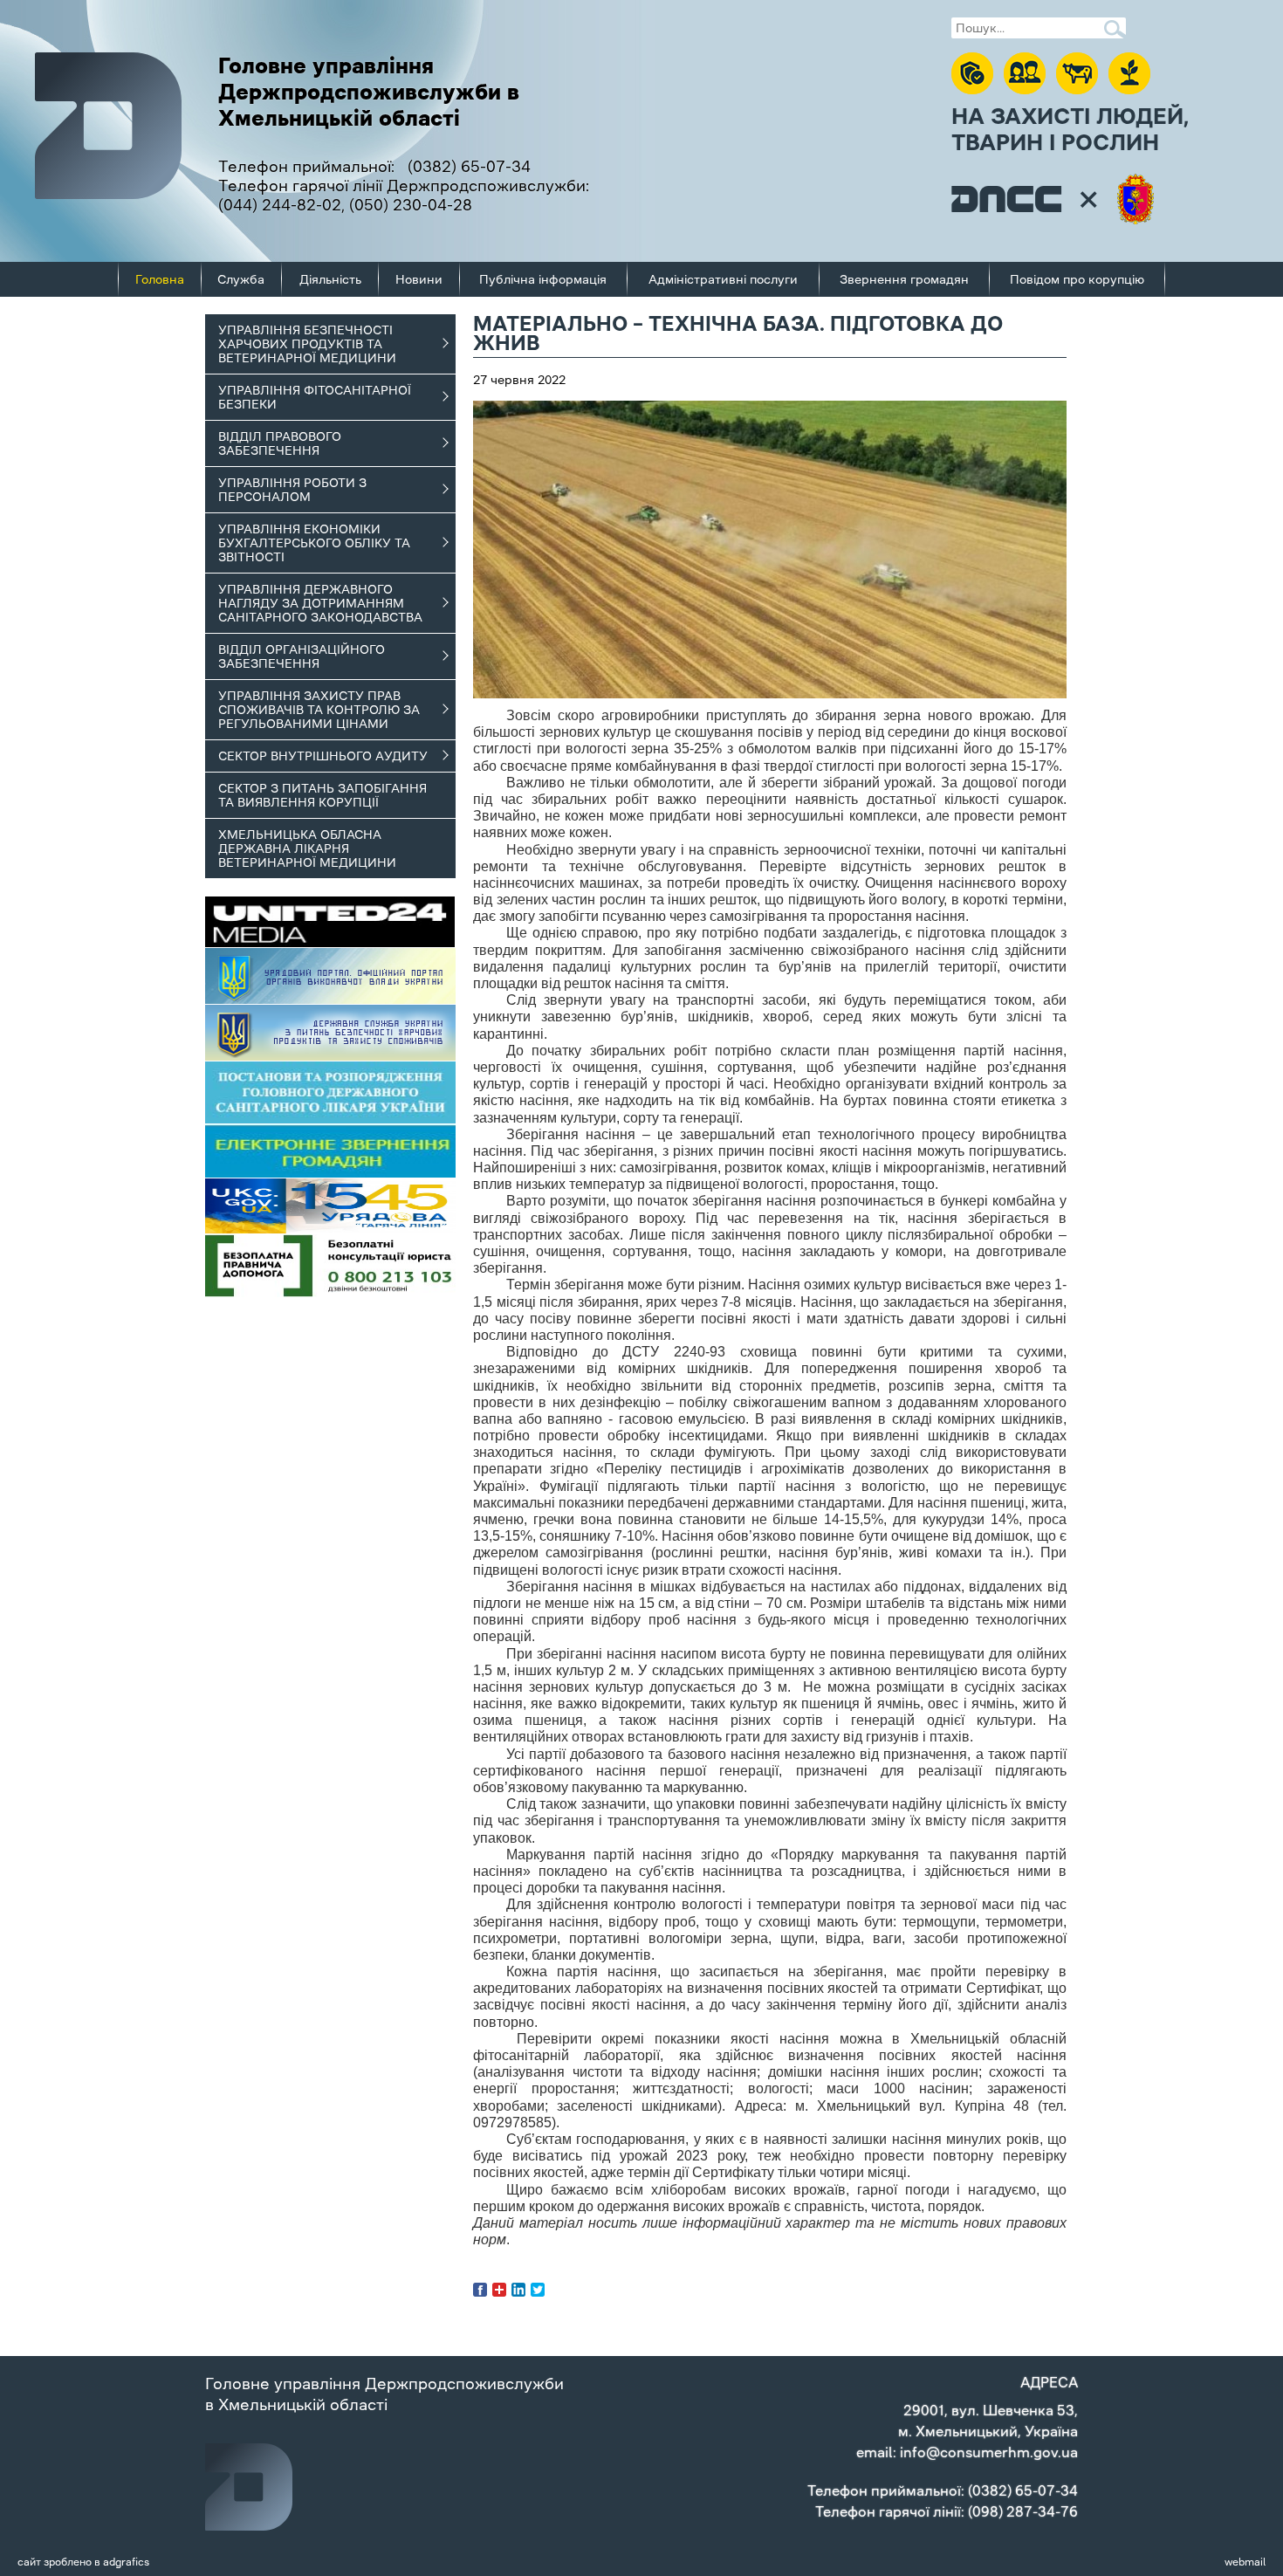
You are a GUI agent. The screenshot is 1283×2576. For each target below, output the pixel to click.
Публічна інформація (543, 279)
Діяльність (330, 279)
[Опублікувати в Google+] (499, 2290)
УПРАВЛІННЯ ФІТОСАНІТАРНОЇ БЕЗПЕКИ (315, 397)
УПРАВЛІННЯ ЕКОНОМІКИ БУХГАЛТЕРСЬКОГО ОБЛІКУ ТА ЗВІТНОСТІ (314, 543)
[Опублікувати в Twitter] (538, 2290)
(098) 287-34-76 (1023, 2511)
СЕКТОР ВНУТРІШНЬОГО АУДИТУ (323, 756)
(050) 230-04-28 (411, 205)
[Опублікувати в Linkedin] (518, 2290)
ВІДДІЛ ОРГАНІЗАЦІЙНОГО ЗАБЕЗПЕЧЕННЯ (302, 656)
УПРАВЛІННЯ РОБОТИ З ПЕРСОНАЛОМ (292, 490)
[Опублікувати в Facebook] (480, 2290)
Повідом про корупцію (1077, 279)
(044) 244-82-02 (280, 205)
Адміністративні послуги (723, 279)
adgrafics (126, 2562)
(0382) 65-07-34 (469, 167)
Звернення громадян (904, 279)
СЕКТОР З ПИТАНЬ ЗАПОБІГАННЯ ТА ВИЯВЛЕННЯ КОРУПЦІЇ (322, 795)
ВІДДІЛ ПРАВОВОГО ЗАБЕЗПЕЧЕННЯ (280, 443)
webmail (1245, 2562)
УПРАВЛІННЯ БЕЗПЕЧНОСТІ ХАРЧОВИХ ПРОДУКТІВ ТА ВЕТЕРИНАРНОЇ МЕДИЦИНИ (307, 344)
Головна (160, 279)
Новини (419, 279)
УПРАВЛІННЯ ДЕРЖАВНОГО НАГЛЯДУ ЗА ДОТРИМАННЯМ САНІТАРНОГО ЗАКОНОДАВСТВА (320, 603)
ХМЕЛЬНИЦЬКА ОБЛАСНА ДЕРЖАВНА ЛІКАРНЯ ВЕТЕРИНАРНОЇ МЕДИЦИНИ (307, 848)
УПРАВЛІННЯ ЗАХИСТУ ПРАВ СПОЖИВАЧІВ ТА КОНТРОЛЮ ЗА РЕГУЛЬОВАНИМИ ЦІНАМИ (319, 710)
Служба (241, 279)
